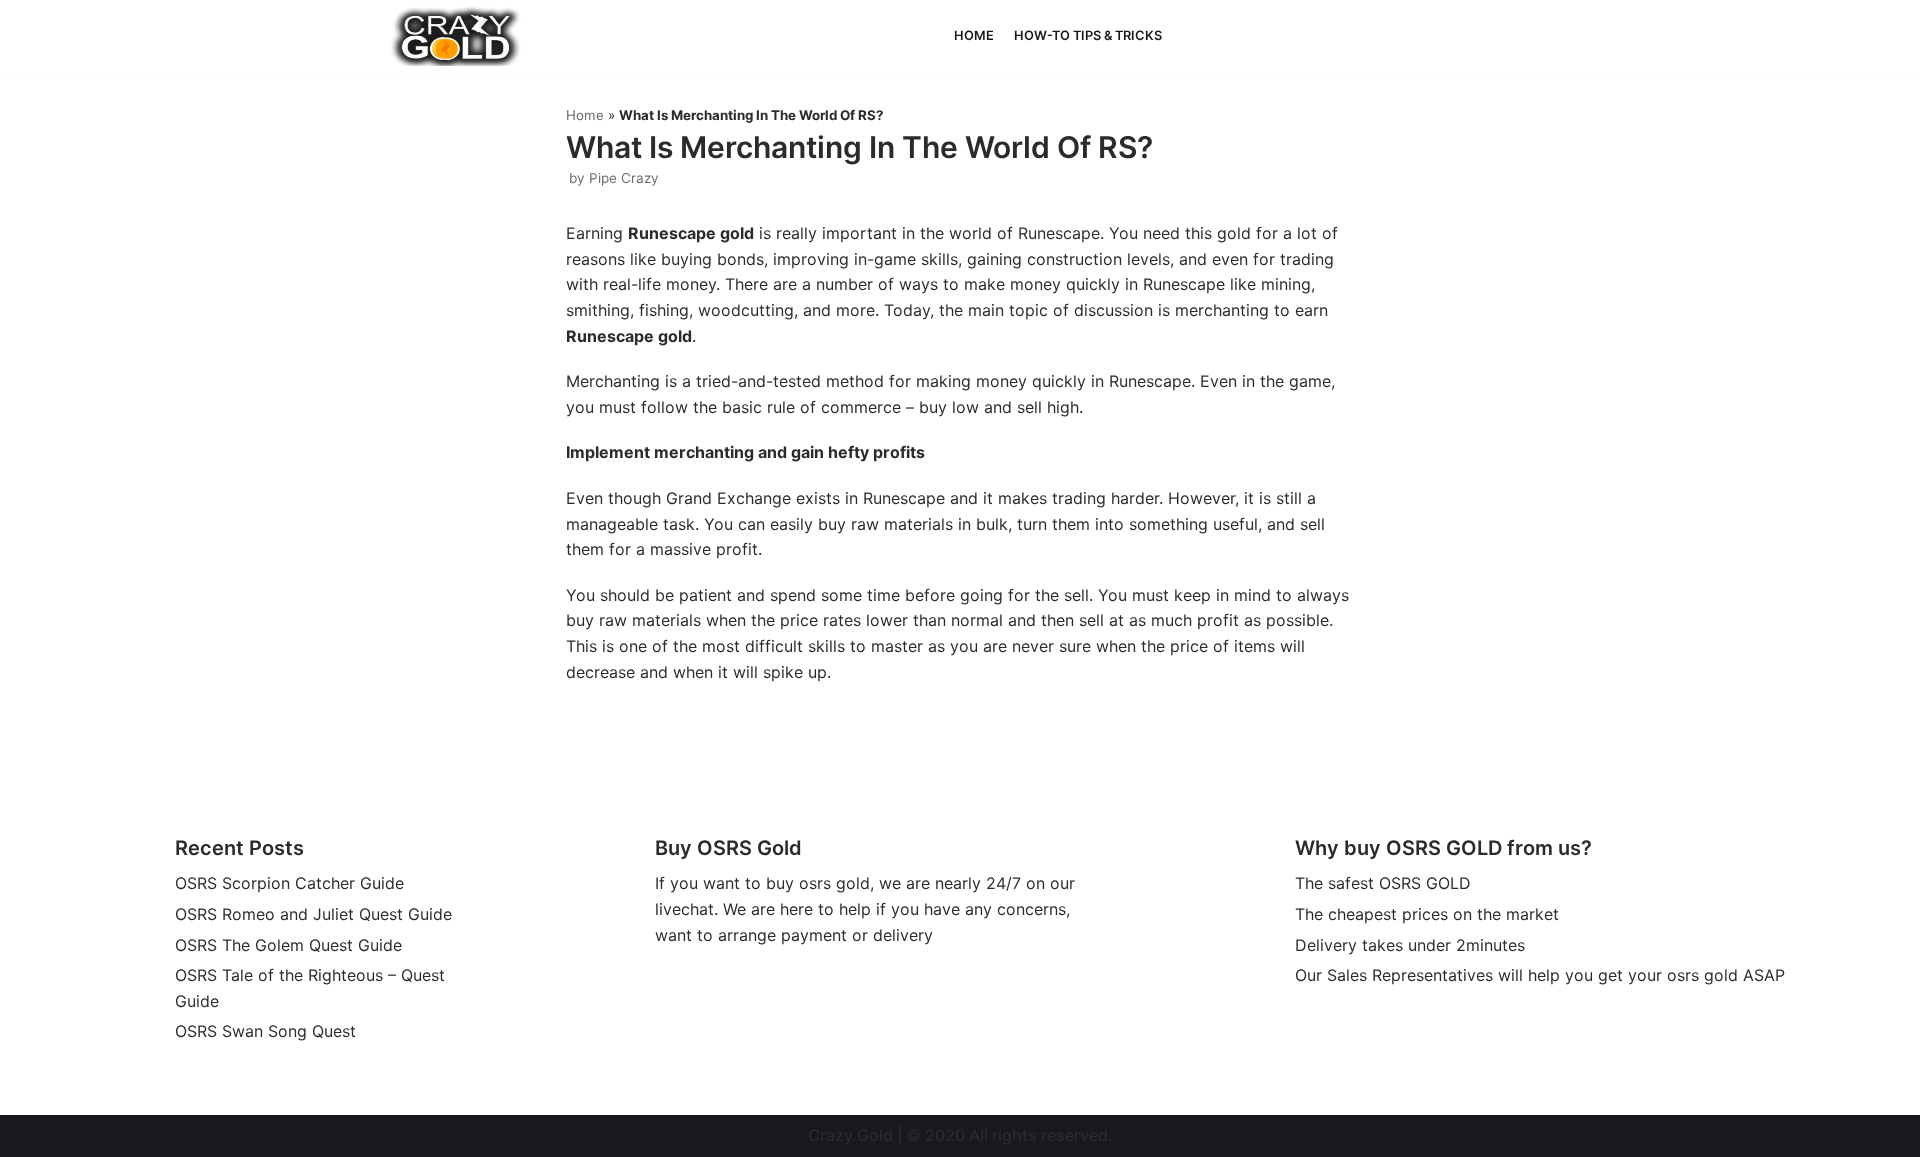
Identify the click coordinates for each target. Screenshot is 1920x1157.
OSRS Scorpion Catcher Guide (289, 883)
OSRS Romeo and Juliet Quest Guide (313, 914)
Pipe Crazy (624, 178)
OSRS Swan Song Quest (265, 1031)
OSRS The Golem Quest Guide (288, 945)
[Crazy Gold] (456, 36)
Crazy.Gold (850, 1135)
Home (974, 35)
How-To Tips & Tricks (1088, 35)
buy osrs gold (818, 883)
